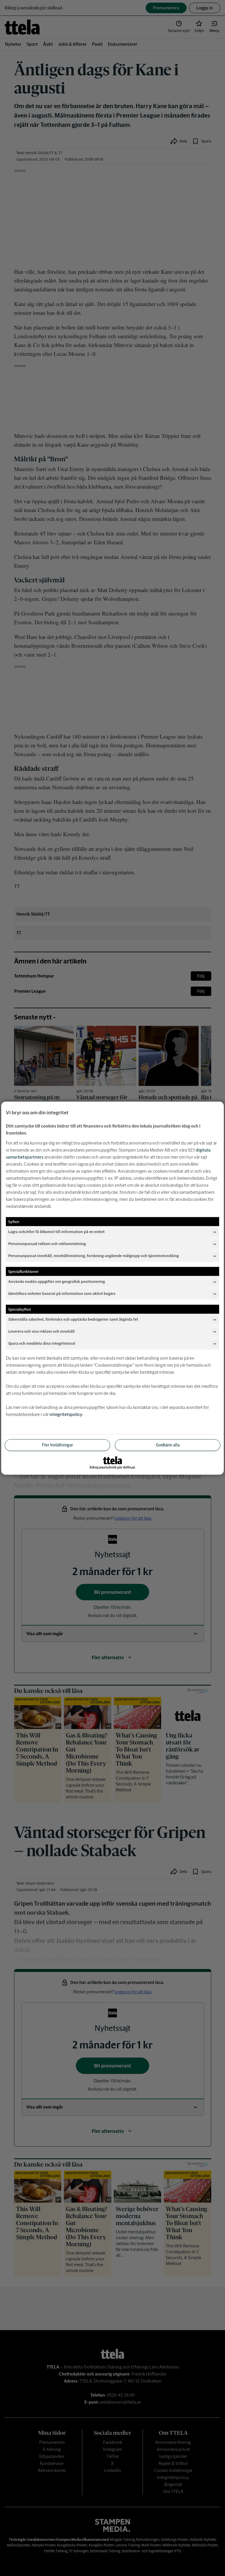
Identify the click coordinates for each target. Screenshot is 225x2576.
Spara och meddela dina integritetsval (42, 1343)
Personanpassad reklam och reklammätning (47, 1244)
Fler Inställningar (57, 1445)
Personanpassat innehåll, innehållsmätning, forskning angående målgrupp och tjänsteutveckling (93, 1256)
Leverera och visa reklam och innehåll (41, 1331)
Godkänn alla (168, 1445)
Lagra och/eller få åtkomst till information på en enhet (56, 1232)
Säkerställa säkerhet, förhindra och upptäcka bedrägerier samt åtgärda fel (73, 1319)
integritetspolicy (66, 1414)
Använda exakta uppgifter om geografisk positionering (57, 1282)
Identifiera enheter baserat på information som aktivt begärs (62, 1294)
